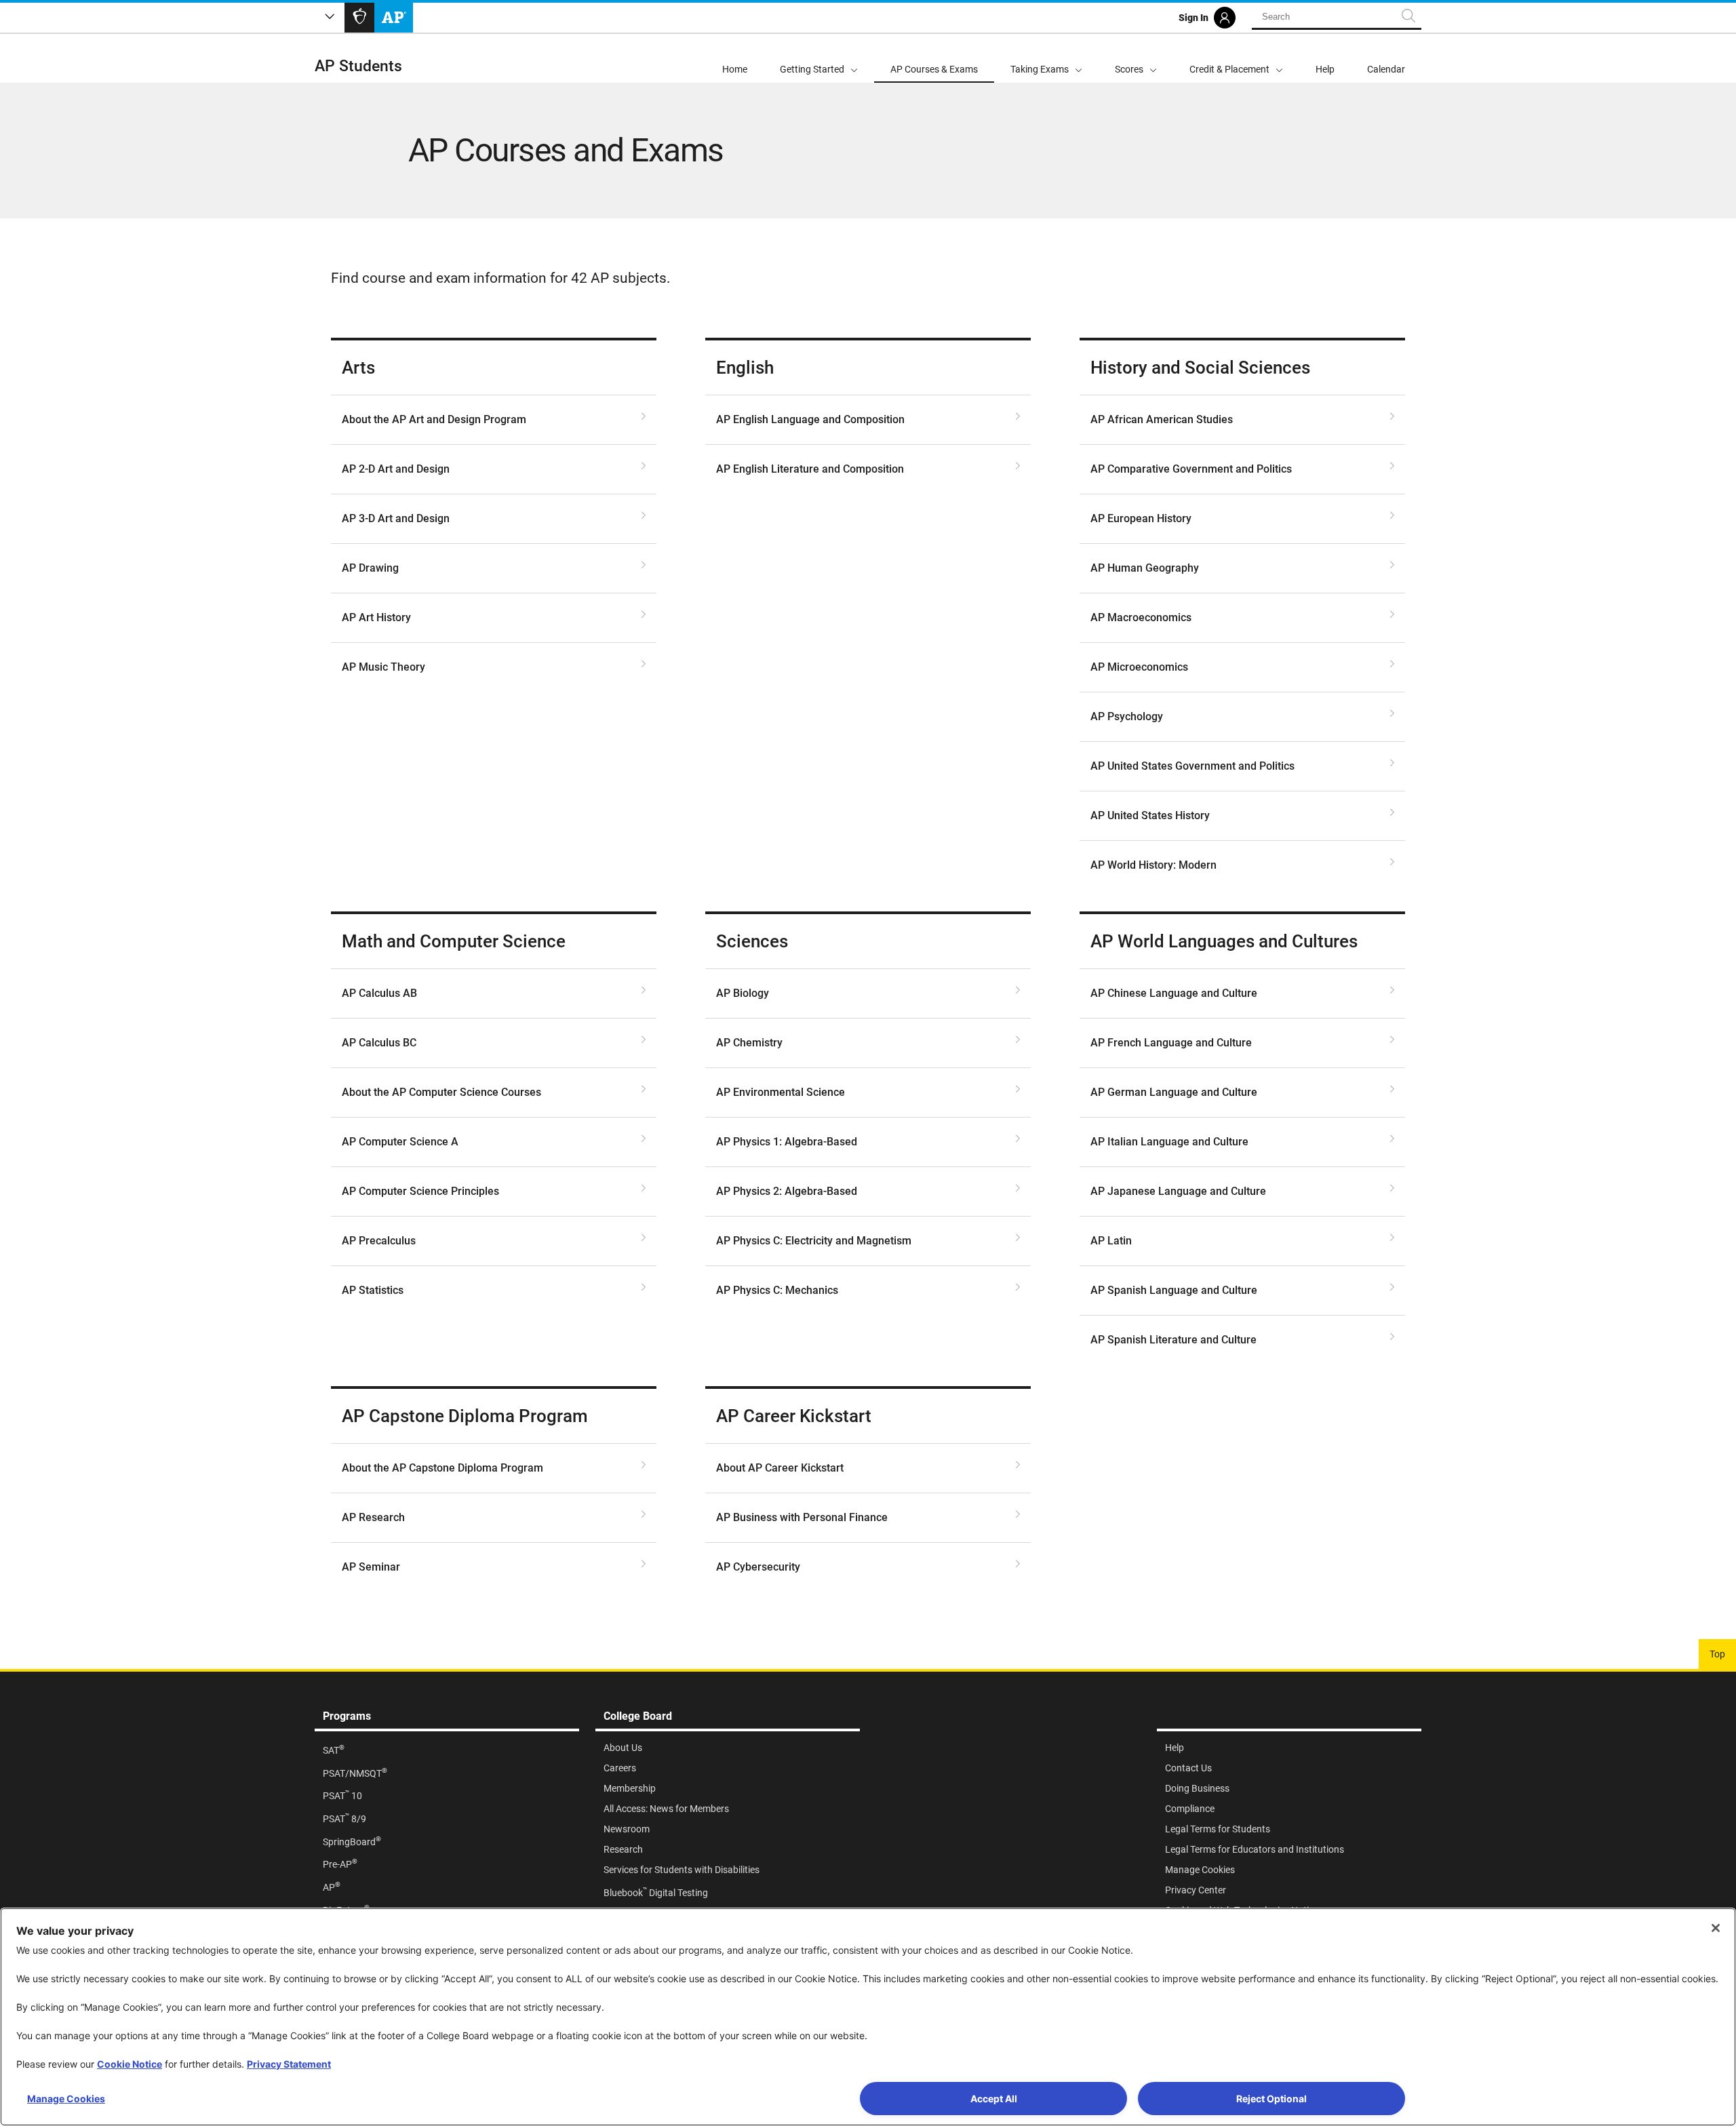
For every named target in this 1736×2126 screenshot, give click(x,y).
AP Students (358, 66)
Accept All (994, 2099)
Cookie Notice (130, 2064)
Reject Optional (1271, 2099)
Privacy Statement (289, 2064)
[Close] (1716, 1928)
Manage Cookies (66, 2099)
